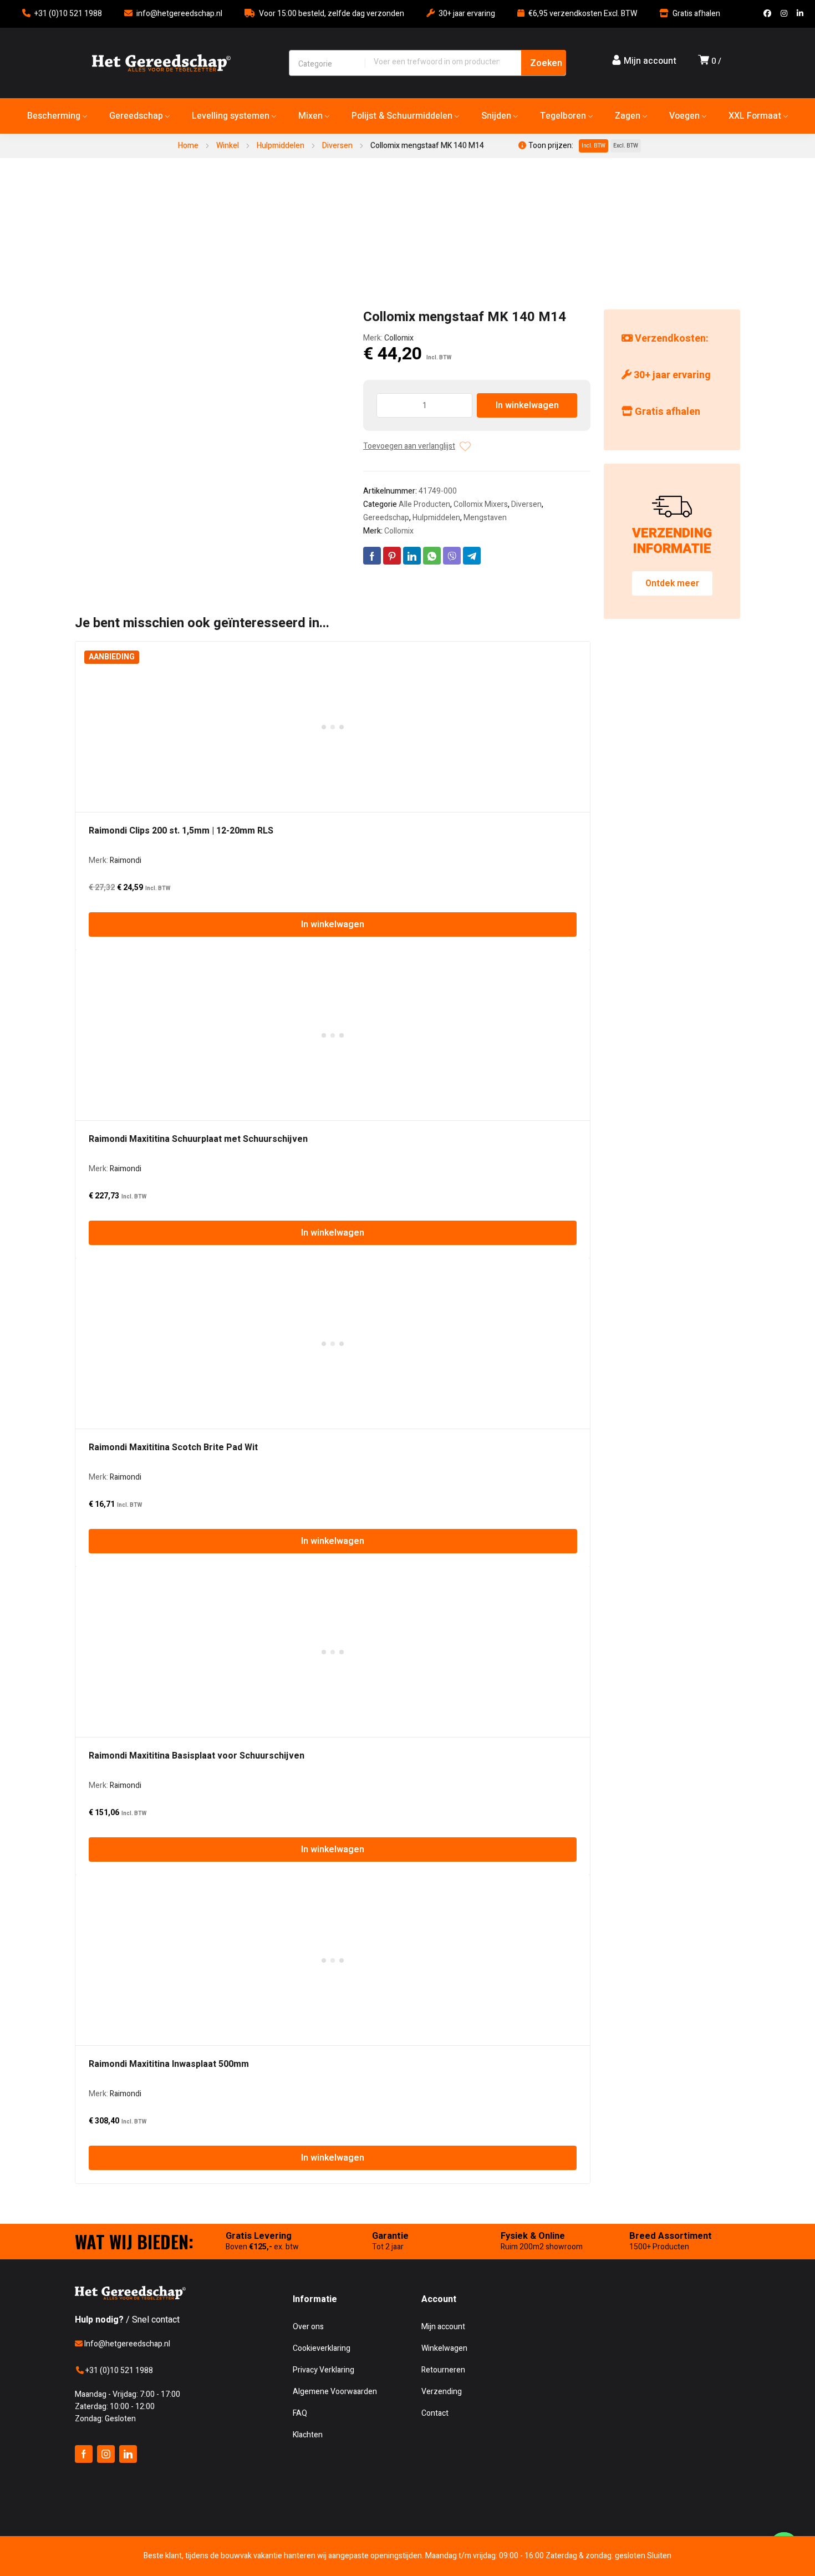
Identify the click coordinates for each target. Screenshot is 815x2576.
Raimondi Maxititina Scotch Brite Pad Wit (173, 1447)
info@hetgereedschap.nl (179, 14)
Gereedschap (386, 518)
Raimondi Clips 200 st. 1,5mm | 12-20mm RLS (181, 831)
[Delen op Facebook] (372, 556)
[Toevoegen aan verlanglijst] (465, 446)
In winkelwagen (527, 405)
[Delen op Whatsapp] (432, 556)
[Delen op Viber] (452, 556)
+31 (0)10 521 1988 (68, 14)
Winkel (228, 146)
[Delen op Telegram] (472, 556)
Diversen (337, 146)
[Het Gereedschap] (161, 63)
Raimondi (126, 860)
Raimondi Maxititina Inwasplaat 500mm (169, 2064)
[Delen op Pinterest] (392, 556)
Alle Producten (424, 504)
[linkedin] (128, 2454)
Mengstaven (485, 518)
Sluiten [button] (659, 2556)
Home (188, 146)
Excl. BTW (626, 146)
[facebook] (84, 2454)
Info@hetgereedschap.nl (126, 2344)
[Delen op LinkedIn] (412, 556)
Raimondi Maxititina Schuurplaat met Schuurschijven (198, 1139)
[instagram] (106, 2454)
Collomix (399, 338)
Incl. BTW (594, 146)
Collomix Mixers (481, 504)
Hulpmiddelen (281, 146)
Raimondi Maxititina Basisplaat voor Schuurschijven (197, 1756)
